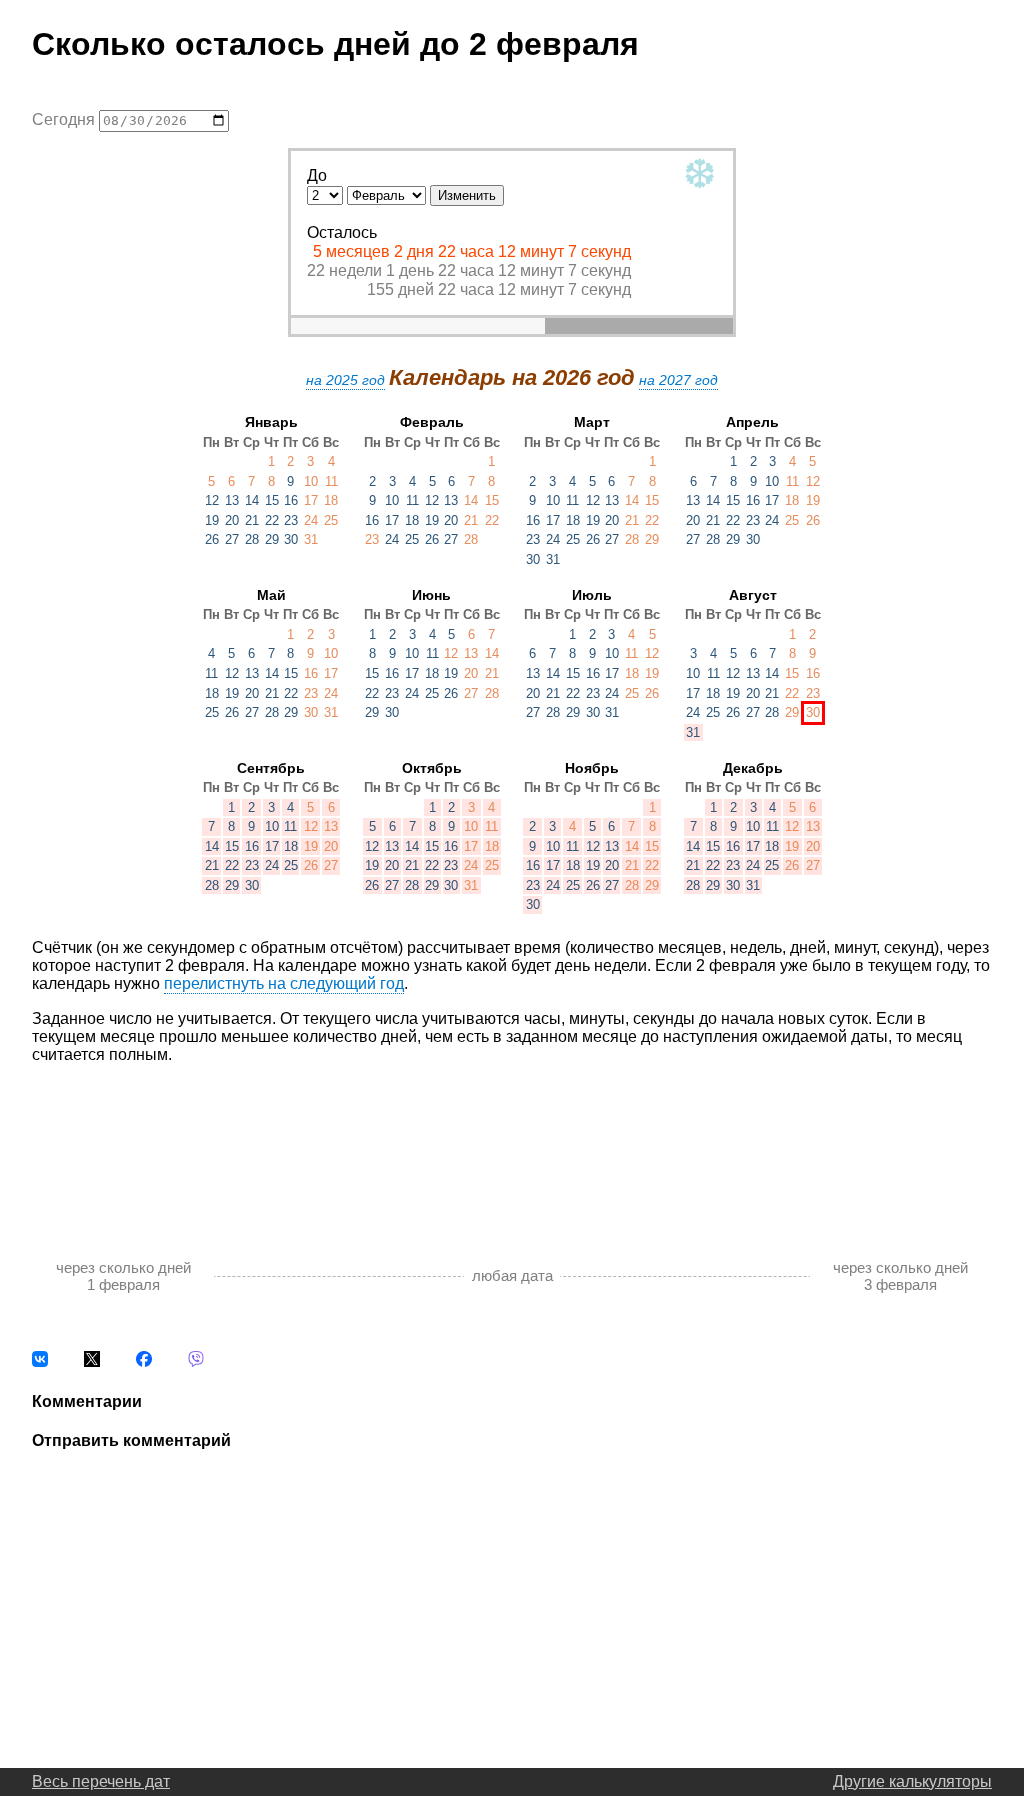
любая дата (512, 1275)
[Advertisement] (512, 1140)
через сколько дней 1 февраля (123, 1276)
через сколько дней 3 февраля (900, 1276)
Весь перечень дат (101, 1781)
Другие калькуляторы (912, 1781)
